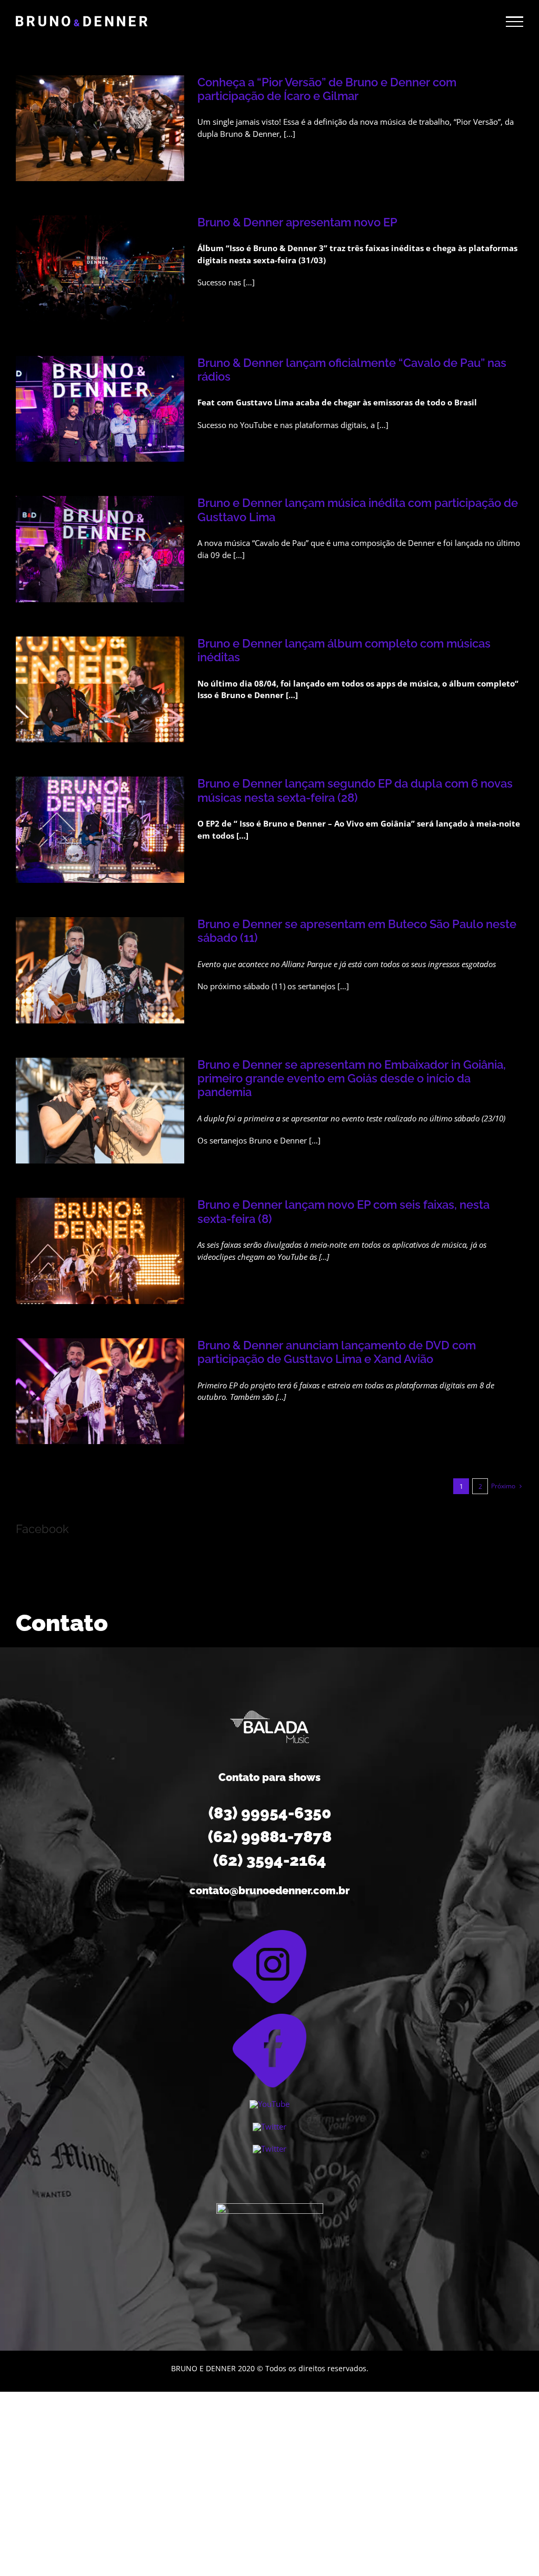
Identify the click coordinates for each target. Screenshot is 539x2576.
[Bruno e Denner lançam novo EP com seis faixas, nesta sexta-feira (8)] (100, 1251)
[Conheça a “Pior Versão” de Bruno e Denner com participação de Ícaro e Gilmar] (100, 128)
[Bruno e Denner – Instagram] (269, 1934)
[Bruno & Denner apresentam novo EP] (100, 268)
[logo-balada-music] (269, 1714)
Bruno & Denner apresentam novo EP (297, 222)
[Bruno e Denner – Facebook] (269, 2017)
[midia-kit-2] (270, 2207)
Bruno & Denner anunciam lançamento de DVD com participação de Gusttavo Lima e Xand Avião (337, 1352)
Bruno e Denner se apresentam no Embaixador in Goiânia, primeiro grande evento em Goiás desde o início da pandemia (352, 1078)
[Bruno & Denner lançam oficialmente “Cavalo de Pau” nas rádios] (100, 409)
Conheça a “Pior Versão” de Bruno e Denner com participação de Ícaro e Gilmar (327, 89)
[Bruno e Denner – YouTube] (269, 2104)
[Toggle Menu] (515, 22)
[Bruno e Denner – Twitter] (269, 2126)
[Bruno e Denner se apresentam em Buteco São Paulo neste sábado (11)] (100, 970)
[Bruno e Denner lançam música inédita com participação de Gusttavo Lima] (100, 549)
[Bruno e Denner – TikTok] (269, 2149)
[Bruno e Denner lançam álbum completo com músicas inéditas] (100, 690)
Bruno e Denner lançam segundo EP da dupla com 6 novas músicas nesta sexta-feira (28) (355, 790)
